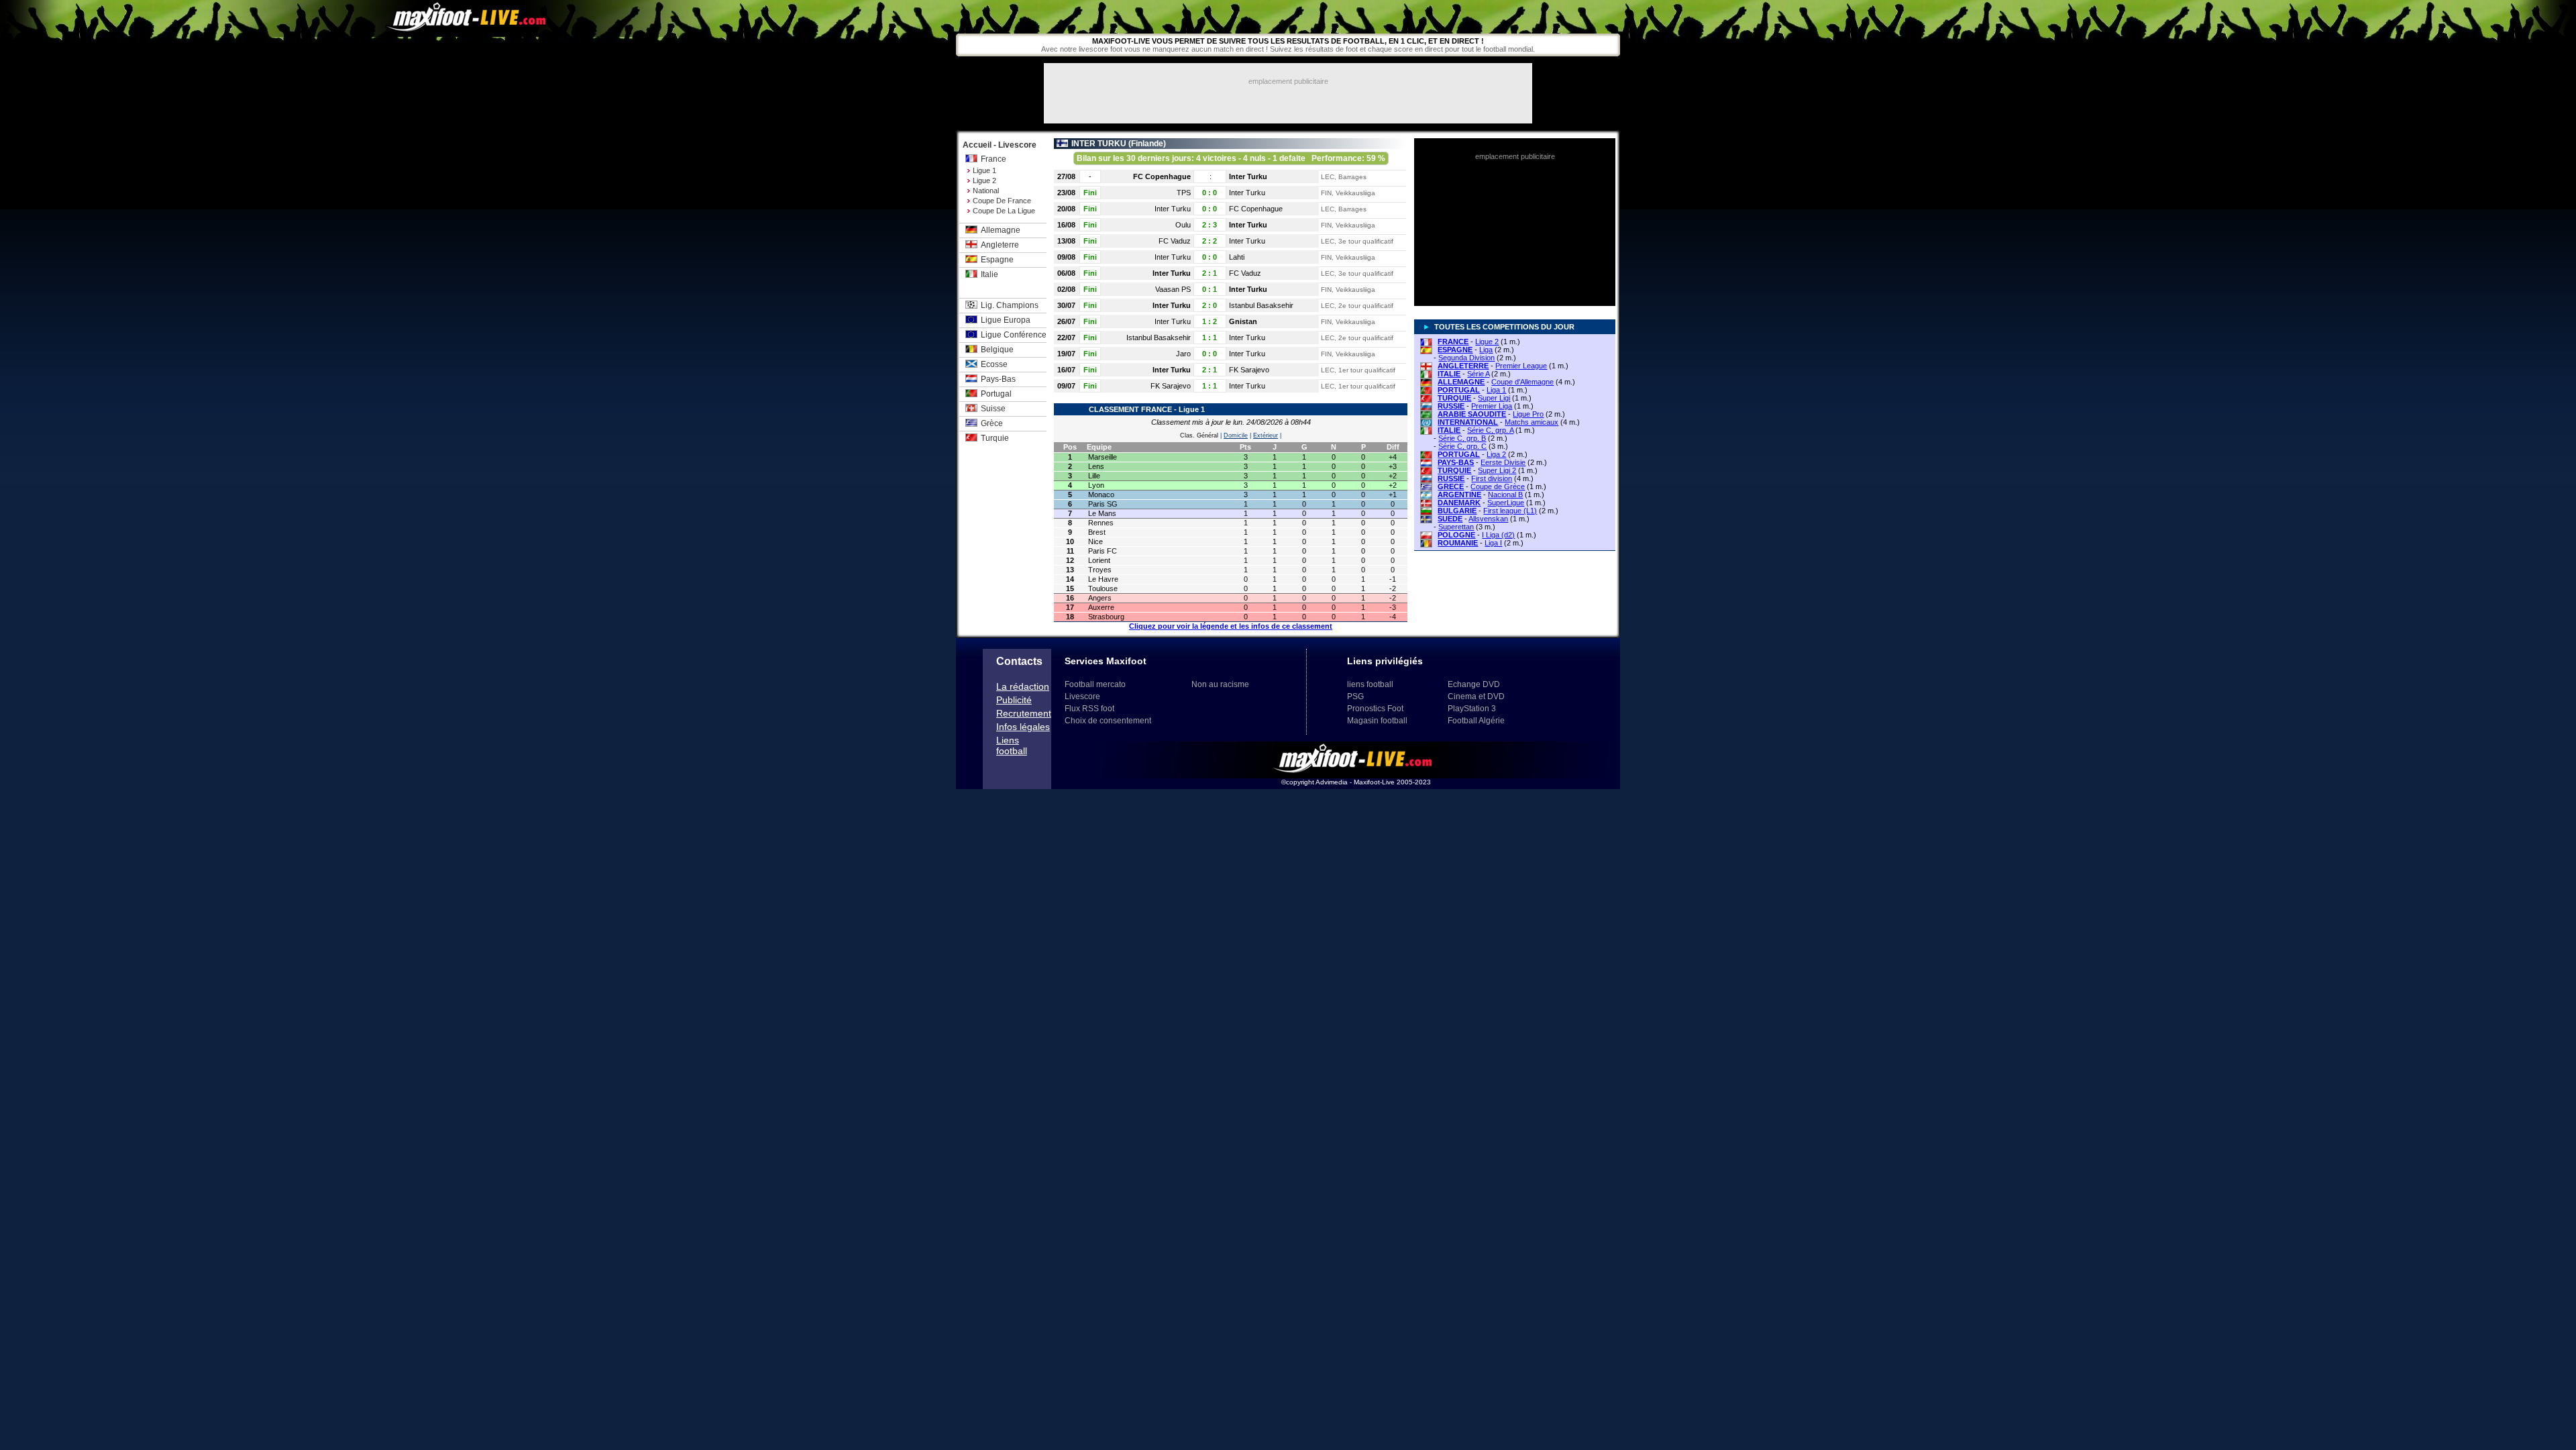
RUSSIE (1451, 406)
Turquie (995, 438)
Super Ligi (1494, 398)
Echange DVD (1474, 684)
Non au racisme (1220, 684)
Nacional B (1505, 495)
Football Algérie (1476, 721)
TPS (1184, 193)
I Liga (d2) (1498, 535)
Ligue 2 (984, 180)
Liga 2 (1496, 454)
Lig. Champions (1010, 305)
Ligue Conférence (1014, 335)
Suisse (993, 409)
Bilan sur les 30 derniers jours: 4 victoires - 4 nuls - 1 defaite (1231, 158)
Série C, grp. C (1462, 446)
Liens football (1012, 745)
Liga (1486, 350)
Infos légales (1023, 727)
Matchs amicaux (1532, 422)
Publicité (1014, 700)
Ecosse (994, 364)
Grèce (992, 423)
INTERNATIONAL (1468, 422)
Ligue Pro (1528, 414)
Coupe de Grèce (1498, 486)
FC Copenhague (1162, 176)
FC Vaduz (1175, 241)
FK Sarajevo (1249, 370)
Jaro (1183, 354)
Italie (989, 274)
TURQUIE (1454, 398)
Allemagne (1001, 230)
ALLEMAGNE (1461, 382)
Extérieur (1266, 435)
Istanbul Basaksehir (1261, 305)
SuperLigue (1506, 503)
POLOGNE (1456, 535)
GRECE (1451, 486)
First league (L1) (1510, 511)
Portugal (996, 394)
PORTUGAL (1459, 390)
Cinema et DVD (1476, 696)
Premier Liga (1492, 406)
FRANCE (1453, 342)
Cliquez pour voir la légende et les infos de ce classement (1231, 626)
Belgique (997, 350)
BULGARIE (1457, 511)
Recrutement (1024, 713)
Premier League (1521, 366)
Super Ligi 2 (1497, 470)
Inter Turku (1248, 176)
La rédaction (1023, 686)
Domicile (1236, 435)
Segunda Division (1466, 358)
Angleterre (1000, 245)
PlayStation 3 (1472, 709)
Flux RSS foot (1089, 709)
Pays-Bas (998, 379)
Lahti (1237, 257)
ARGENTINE (1459, 495)
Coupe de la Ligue (1004, 211)
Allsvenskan (1488, 519)
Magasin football (1377, 721)
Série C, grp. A (1490, 430)
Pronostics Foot (1375, 709)
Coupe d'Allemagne (1522, 382)
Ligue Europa (1006, 320)
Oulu (1183, 225)
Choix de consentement (1108, 721)
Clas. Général (1199, 435)
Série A (1478, 374)
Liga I (1493, 543)
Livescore (1082, 696)
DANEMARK (1459, 503)
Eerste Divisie (1503, 462)
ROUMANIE (1458, 543)
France (994, 159)
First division (1492, 478)
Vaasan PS (1173, 289)
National (986, 191)
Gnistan (1243, 321)
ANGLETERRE (1463, 366)
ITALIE (1449, 374)
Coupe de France (1002, 201)
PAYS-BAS (1456, 462)
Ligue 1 (984, 170)
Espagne (997, 260)
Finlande (1147, 144)
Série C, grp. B (1462, 438)
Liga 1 (1496, 390)
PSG (1355, 696)
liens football (1370, 684)
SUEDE (1450, 519)
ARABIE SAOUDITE (1472, 414)
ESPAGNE (1455, 350)
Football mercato (1095, 684)
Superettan (1456, 527)
